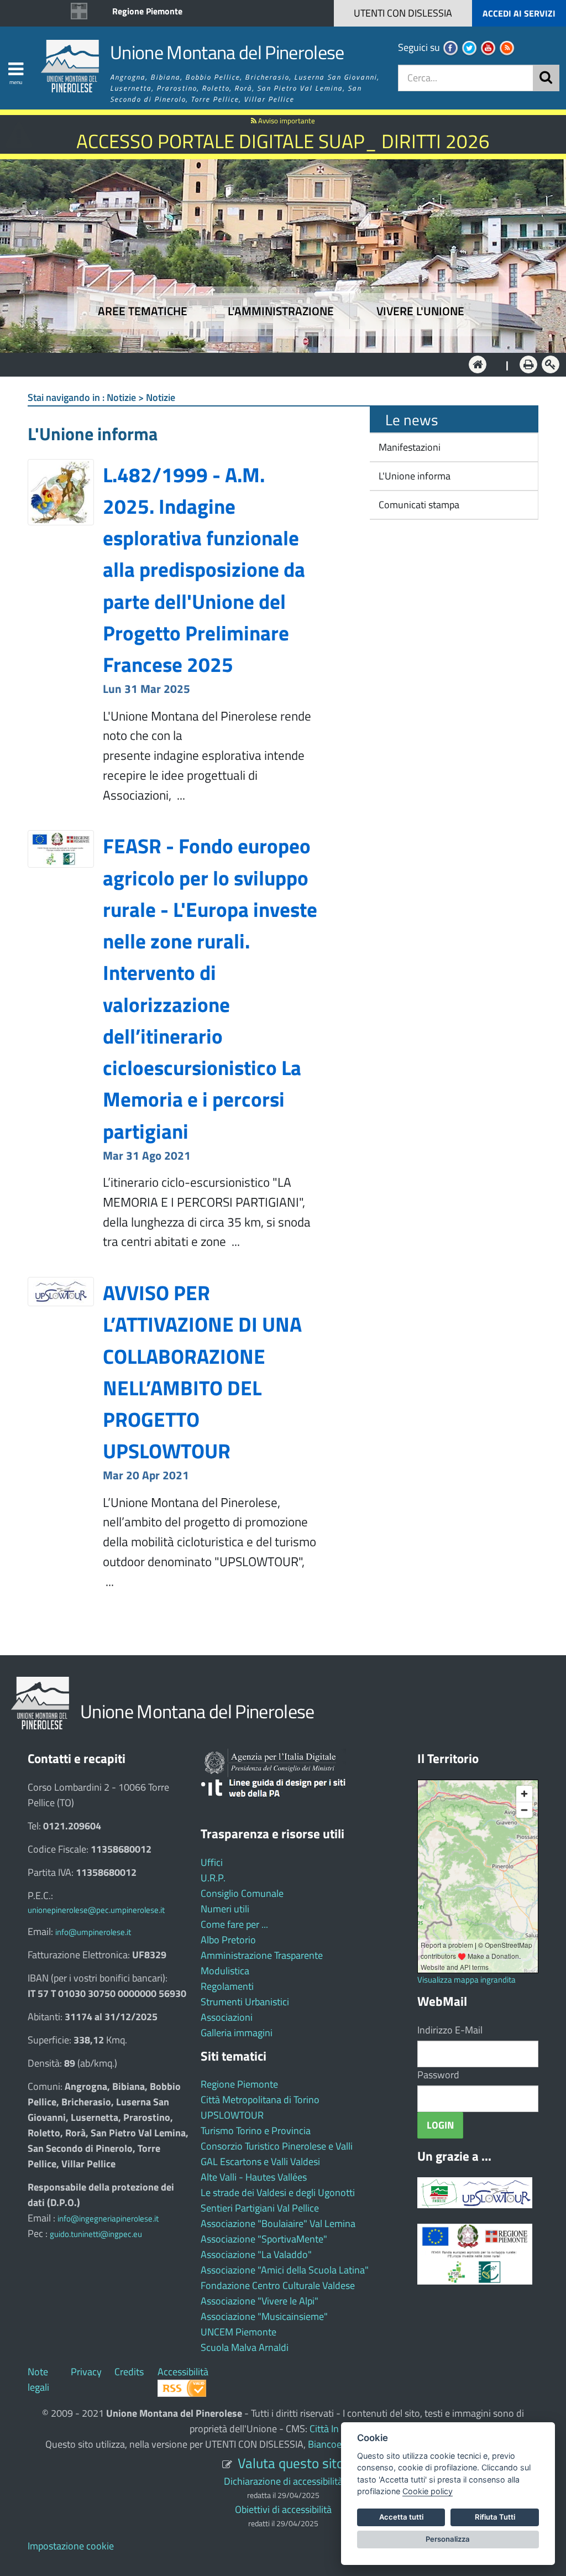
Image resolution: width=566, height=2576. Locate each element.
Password (438, 2075)
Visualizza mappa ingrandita (467, 1980)
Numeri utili (225, 1909)
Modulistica (225, 1971)
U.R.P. (213, 1878)
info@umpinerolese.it (93, 1932)
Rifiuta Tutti (495, 2517)
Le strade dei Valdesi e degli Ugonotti (278, 2192)
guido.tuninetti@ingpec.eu (96, 2234)
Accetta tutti (401, 2517)
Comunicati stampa (418, 505)
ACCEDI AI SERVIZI (519, 13)
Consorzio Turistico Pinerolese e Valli (277, 2146)
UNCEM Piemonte (239, 2332)
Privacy (86, 2372)
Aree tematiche (143, 311)
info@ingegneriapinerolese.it (108, 2218)
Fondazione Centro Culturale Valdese (278, 2285)
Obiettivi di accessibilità (283, 2509)
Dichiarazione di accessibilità (283, 2481)
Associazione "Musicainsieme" (264, 2316)
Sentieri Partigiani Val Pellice (260, 2208)
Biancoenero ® (339, 2444)
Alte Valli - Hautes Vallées (254, 2177)
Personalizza (448, 2539)
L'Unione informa (413, 476)
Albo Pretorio (228, 1940)
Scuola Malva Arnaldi (245, 2347)
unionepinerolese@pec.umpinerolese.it (96, 1910)
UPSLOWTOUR (232, 2115)
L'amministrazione (281, 311)
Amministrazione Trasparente (262, 1955)
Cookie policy (428, 2491)
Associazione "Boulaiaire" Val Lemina (278, 2223)
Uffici (212, 1862)
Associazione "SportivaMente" (264, 2239)
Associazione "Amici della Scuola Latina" (285, 2270)
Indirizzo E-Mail (450, 2030)
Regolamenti (227, 1986)
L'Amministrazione (275, 364)
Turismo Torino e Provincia (256, 2131)
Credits (129, 2372)
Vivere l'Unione (420, 311)
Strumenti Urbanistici (245, 2002)
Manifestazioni (408, 447)
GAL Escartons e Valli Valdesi (260, 2162)
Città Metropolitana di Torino (260, 2100)
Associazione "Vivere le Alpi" (260, 2301)
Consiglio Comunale (242, 1893)
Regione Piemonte (147, 11)
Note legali (38, 2379)
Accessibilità (183, 2372)
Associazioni (227, 2017)
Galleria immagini (237, 2033)
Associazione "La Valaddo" (256, 2254)
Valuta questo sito (291, 2463)
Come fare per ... (234, 1924)
